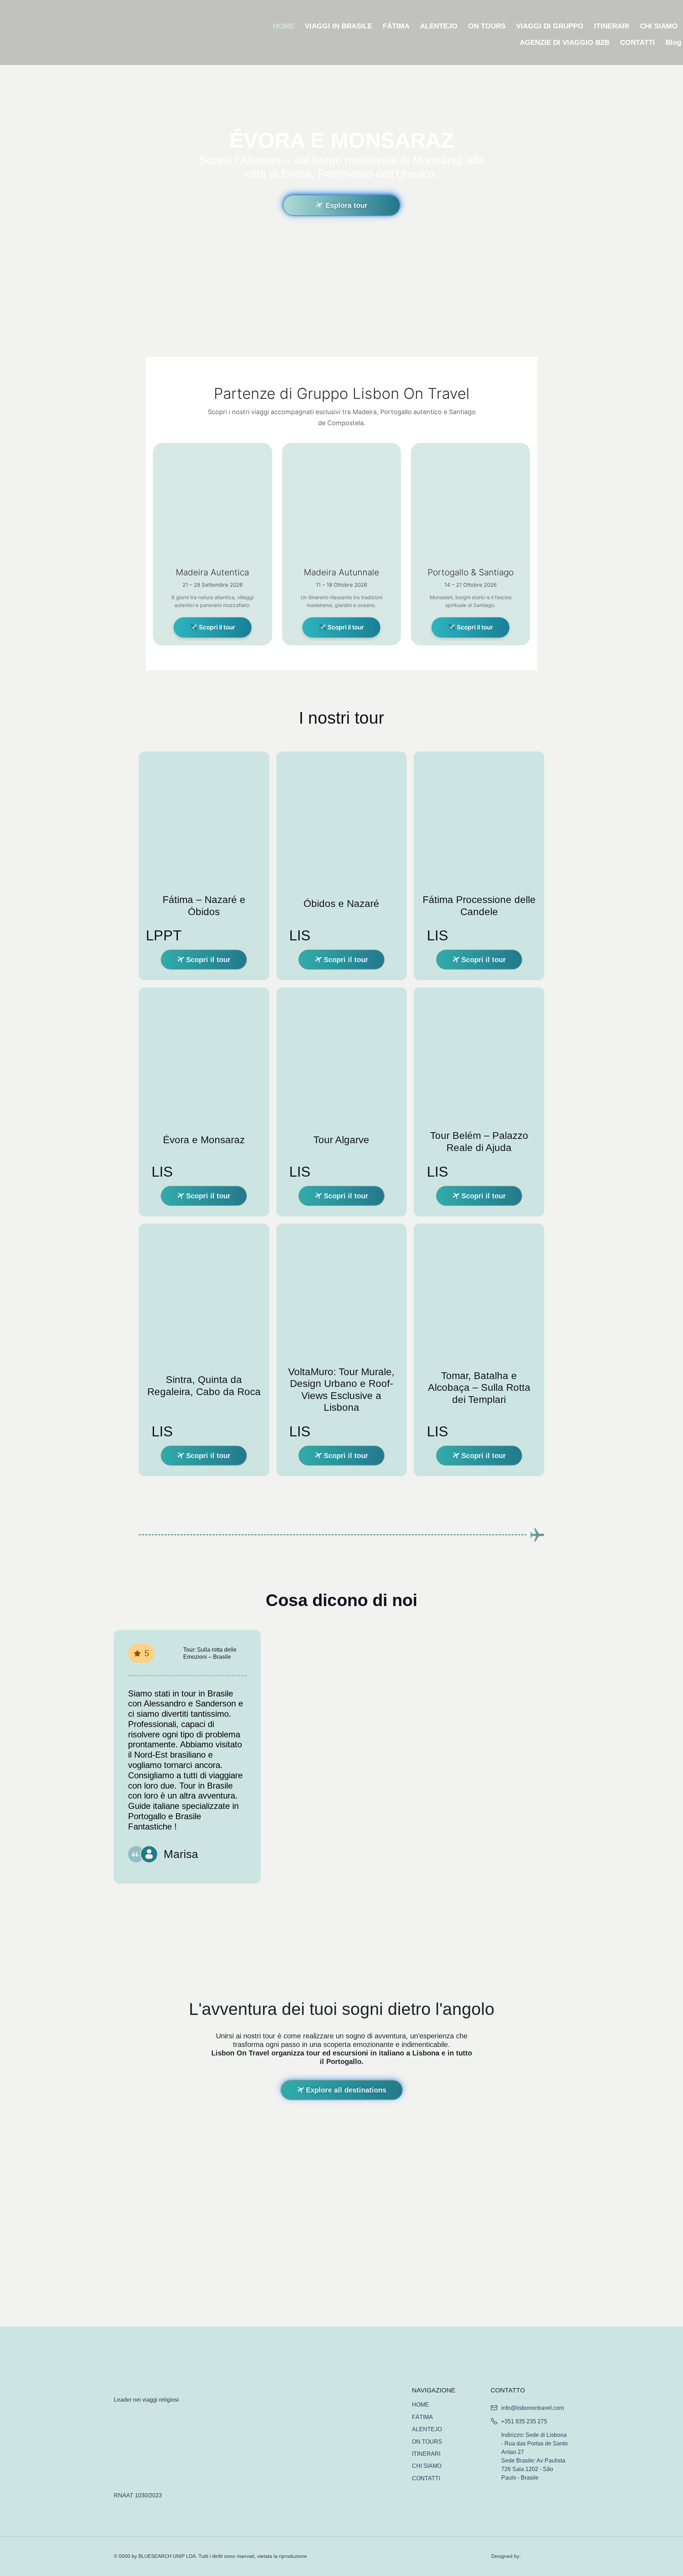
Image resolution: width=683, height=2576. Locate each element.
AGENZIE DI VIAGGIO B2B (565, 42)
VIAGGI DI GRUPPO (550, 26)
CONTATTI (637, 42)
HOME (284, 26)
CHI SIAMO (659, 26)
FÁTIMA (396, 26)
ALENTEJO (439, 26)
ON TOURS (487, 26)
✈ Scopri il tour (213, 627)
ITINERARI (612, 26)
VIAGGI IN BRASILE (338, 26)
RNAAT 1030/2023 (138, 2495)
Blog (673, 42)
